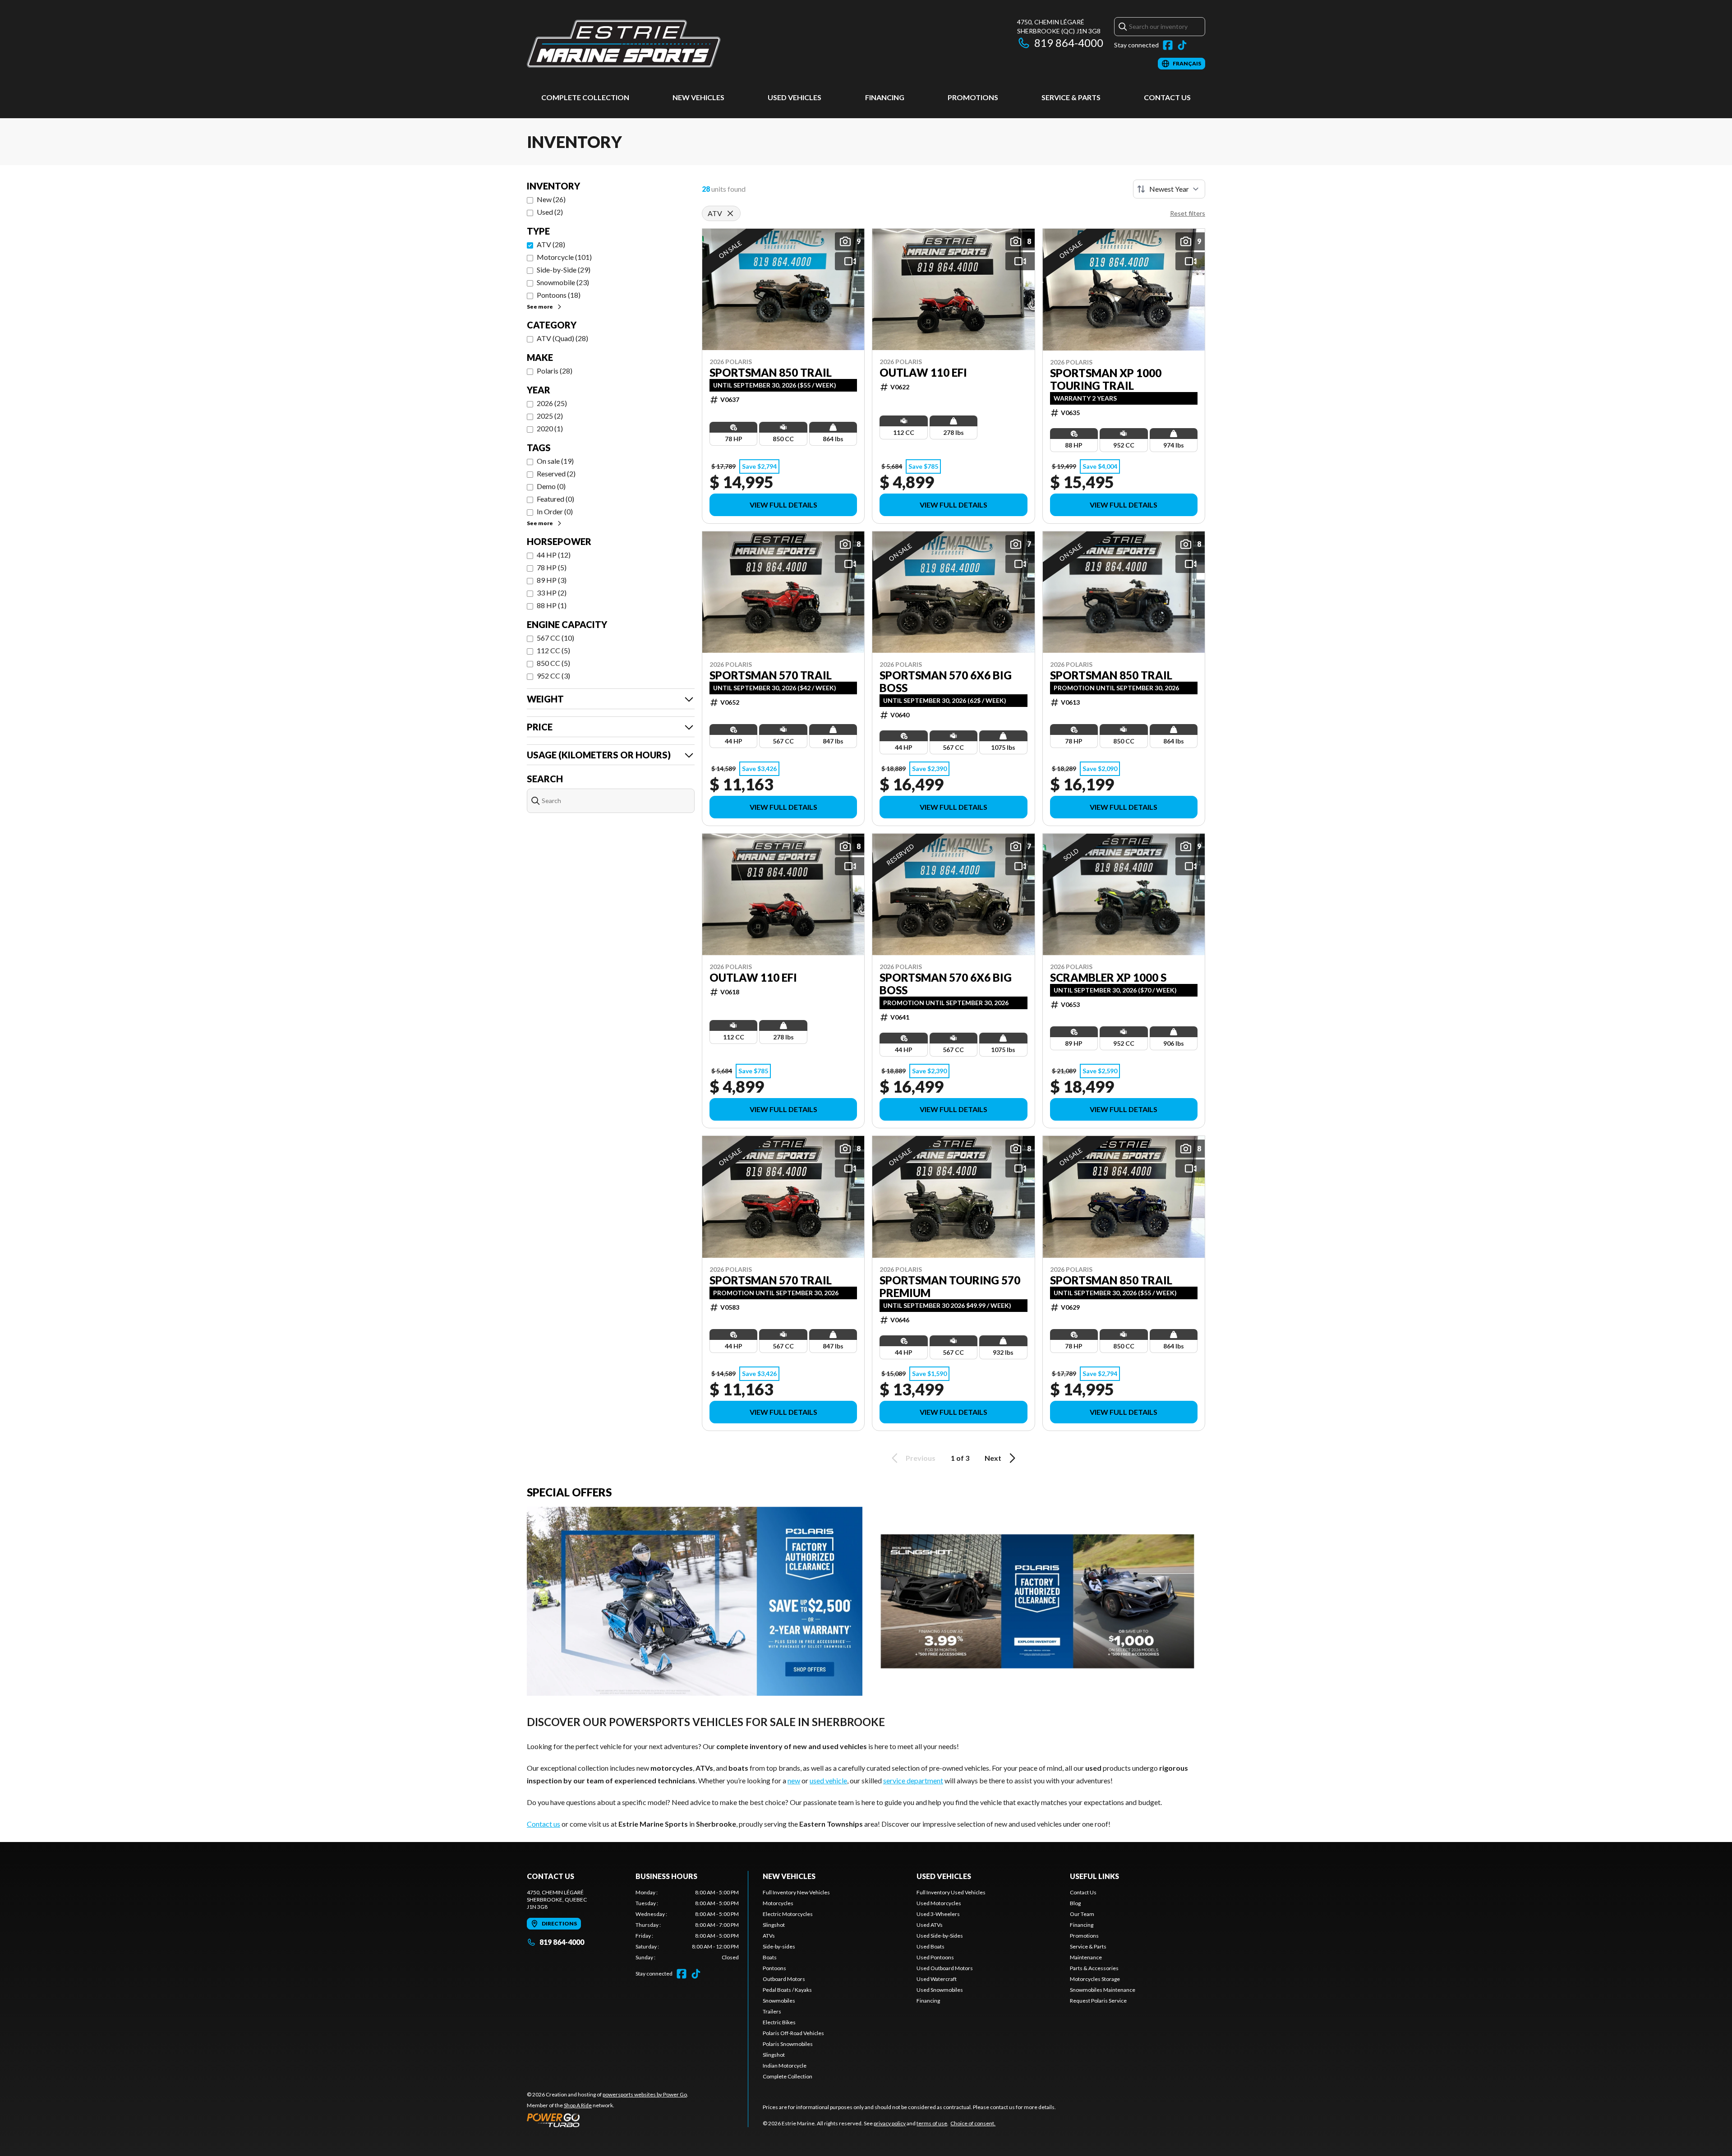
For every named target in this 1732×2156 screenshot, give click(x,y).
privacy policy (890, 2123)
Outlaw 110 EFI (923, 373)
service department (913, 1780)
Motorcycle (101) (564, 257)
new (794, 1780)
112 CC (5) (553, 650)
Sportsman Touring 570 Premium (950, 1287)
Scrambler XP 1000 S (1108, 978)
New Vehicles (698, 97)
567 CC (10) (555, 638)
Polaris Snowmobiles (788, 2044)
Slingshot (774, 1925)
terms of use (932, 2123)
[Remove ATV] (730, 213)
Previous (921, 1458)
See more (540, 307)
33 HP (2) (552, 593)
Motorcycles (778, 1903)
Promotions (973, 97)
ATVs (769, 1936)
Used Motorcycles (939, 1903)
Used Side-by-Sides (940, 1936)
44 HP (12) (554, 555)
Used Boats (930, 1946)
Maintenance (1086, 1957)
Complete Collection (585, 97)
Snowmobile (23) (563, 282)
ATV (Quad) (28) (562, 338)
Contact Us (1167, 97)
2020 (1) (550, 428)
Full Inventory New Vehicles (796, 1892)
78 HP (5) (552, 567)
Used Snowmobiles (940, 1990)
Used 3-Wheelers (938, 1914)
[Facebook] (1168, 45)
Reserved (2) (556, 473)
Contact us (544, 1824)
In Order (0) (555, 511)
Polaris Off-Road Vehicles (793, 2033)
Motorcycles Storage (1095, 1979)
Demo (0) (551, 486)
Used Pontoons (935, 1957)
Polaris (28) (555, 371)
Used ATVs (930, 1925)
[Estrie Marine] (624, 44)
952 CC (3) (553, 676)
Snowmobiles (779, 2001)
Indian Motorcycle (785, 2066)
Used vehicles (795, 97)
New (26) (551, 199)
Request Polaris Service (1098, 2001)
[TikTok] (1182, 45)
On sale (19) (555, 461)
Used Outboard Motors (945, 1968)
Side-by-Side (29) (564, 270)
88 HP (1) (552, 605)
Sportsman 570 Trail (771, 675)
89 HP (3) (552, 580)
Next (993, 1458)
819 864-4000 (1069, 43)
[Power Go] (608, 2120)
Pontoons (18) (559, 295)
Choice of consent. (973, 2123)
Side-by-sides (779, 1946)
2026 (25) (552, 403)
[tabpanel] (687, 1925)
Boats (770, 1957)
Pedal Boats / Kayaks (787, 1990)
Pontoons (774, 1968)
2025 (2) (550, 416)
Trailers (772, 2011)
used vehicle (828, 1780)
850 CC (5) (553, 663)
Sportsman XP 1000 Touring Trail (1106, 379)
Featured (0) (555, 499)
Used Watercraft (937, 1979)
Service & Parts (1071, 97)
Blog (1075, 1903)
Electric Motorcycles (788, 1914)
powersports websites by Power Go (645, 2094)
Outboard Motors (784, 1979)
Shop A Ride (578, 2105)
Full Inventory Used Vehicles (951, 1892)
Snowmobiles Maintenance (1103, 1990)
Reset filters (1188, 213)
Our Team (1082, 1914)
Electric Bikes (779, 2022)
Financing (885, 97)
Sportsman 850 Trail (771, 373)
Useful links (1094, 1876)
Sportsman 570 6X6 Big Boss (946, 682)
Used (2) (550, 212)
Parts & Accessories (1094, 1968)
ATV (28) (551, 244)
